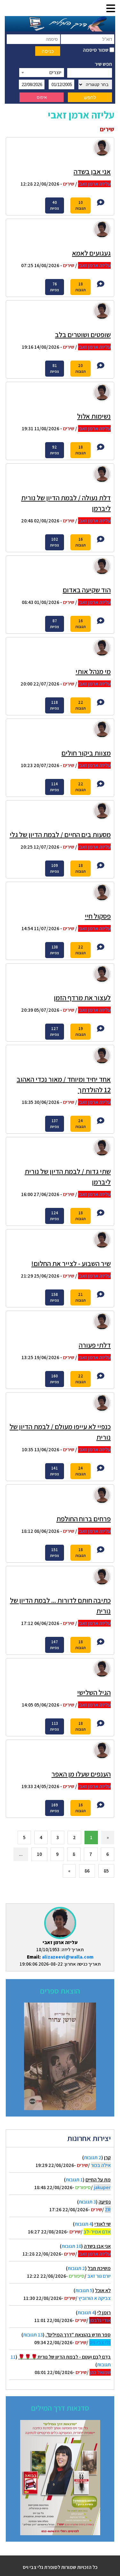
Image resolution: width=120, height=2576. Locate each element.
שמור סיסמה (96, 50)
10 (39, 1854)
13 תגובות (33, 2335)
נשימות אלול (94, 416)
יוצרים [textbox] (55, 72)
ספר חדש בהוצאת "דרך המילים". (78, 2335)
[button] (111, 9)
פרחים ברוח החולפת (84, 1519)
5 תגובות (84, 2290)
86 (87, 1871)
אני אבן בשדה (97, 2246)
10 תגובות (71, 2246)
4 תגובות (83, 2224)
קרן (107, 2157)
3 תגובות (87, 2202)
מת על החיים (98, 2180)
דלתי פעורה (95, 1345)
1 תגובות (74, 2180)
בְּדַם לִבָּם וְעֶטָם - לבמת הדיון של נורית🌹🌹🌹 (64, 2357)
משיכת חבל (99, 2268)
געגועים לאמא (91, 253)
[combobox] (42, 73)
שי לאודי (103, 2224)
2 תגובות (93, 2157)
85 (106, 1871)
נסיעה (105, 2202)
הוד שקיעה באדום (87, 590)
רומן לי (104, 2313)
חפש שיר (103, 64)
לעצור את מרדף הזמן (82, 998)
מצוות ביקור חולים (86, 753)
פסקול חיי (98, 916)
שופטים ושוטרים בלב (83, 335)
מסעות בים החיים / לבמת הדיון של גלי (60, 834)
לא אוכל (103, 2290)
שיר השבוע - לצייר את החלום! (71, 1263)
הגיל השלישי (94, 1692)
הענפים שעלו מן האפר (81, 1774)
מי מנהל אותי (93, 671)
